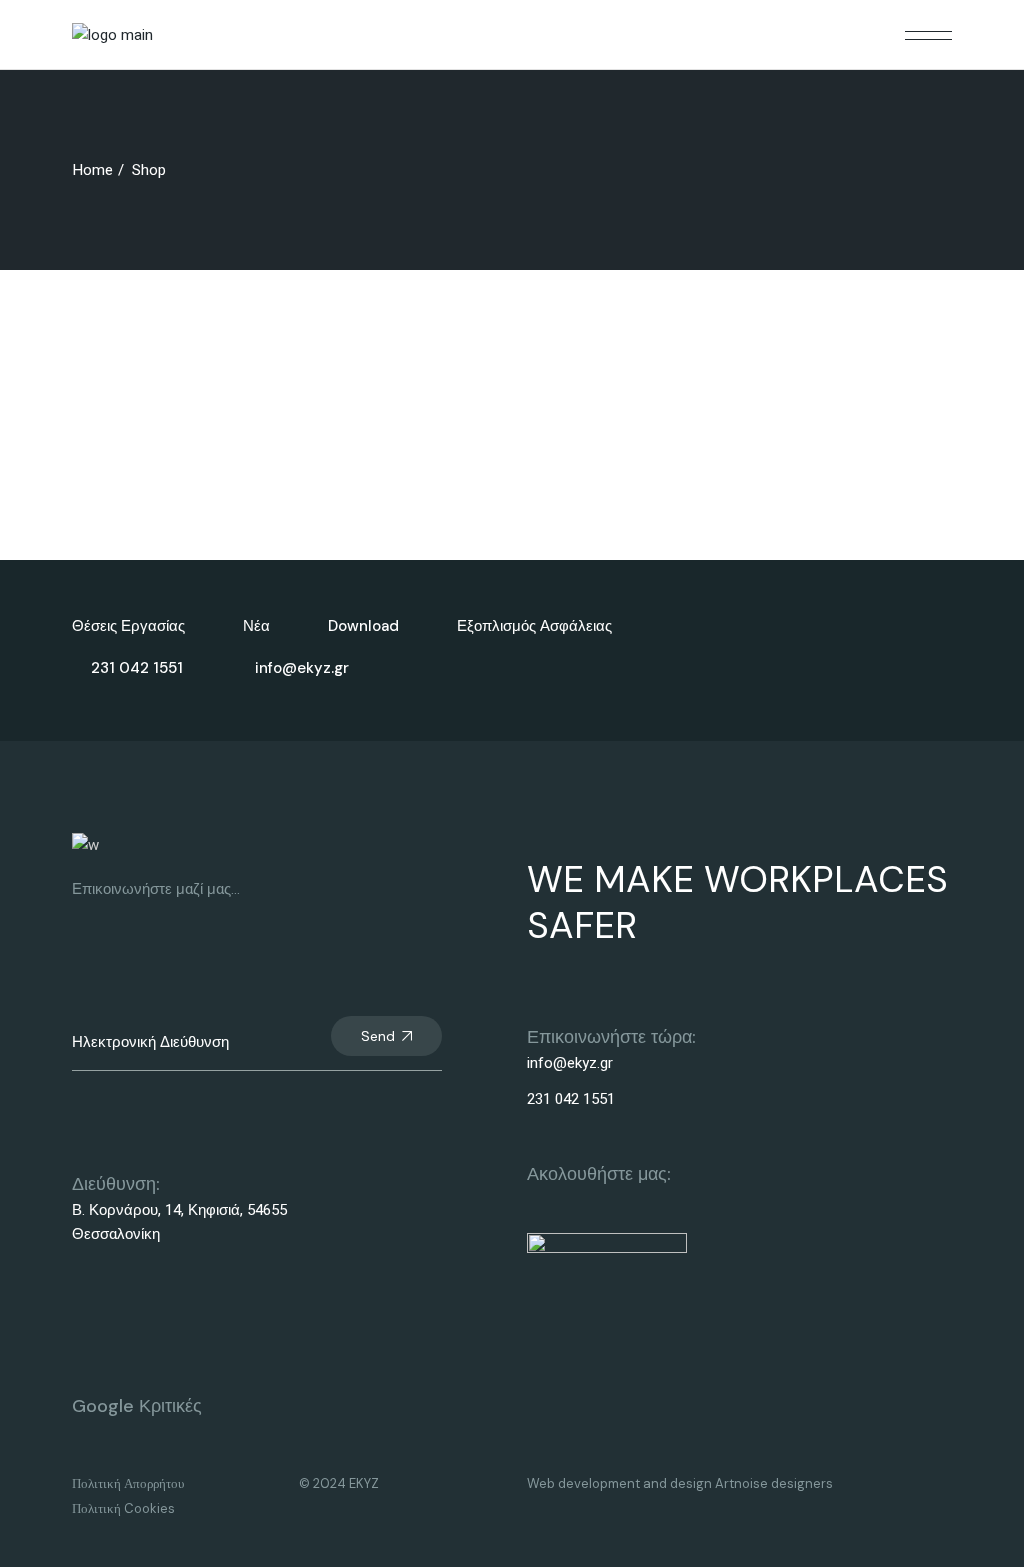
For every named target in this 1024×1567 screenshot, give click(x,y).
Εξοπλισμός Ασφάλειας (534, 626)
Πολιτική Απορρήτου (128, 1483)
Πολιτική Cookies (123, 1508)
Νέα (256, 626)
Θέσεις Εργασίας (128, 626)
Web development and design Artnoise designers (680, 1483)
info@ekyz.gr (570, 1063)
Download (363, 626)
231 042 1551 (571, 1099)
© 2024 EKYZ (339, 1483)
